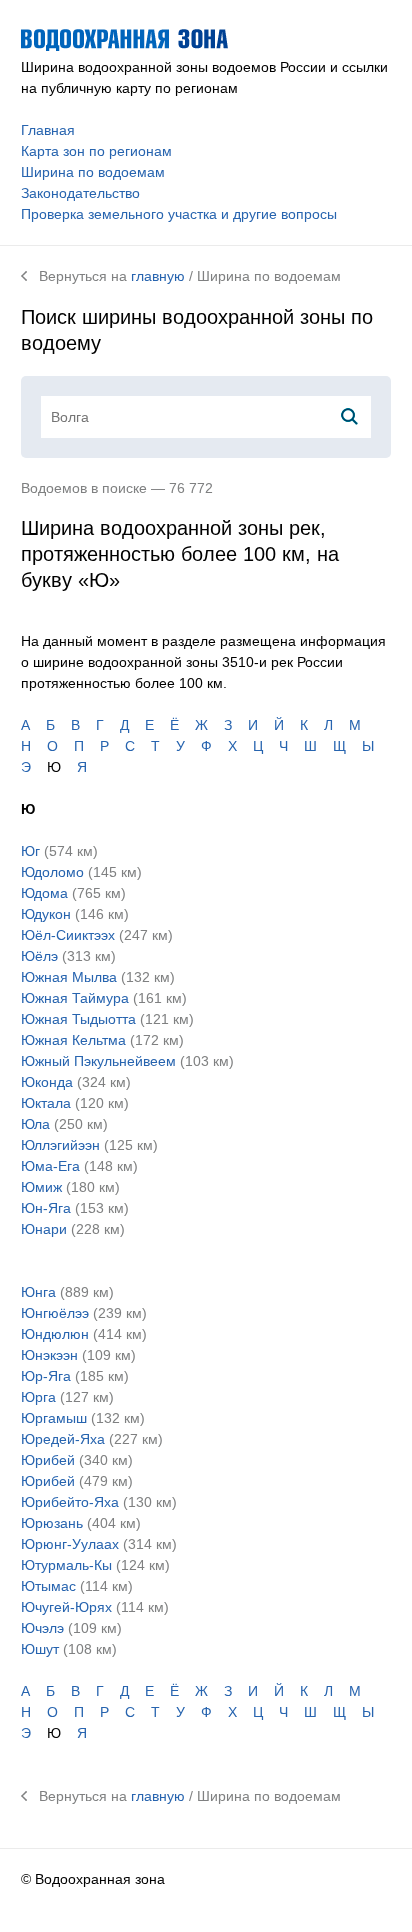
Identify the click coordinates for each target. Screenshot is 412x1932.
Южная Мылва (69, 977)
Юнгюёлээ (55, 1313)
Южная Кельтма (73, 1040)
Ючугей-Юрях (66, 1607)
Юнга (38, 1292)
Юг (30, 851)
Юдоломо (52, 872)
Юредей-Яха (63, 1439)
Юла (35, 1124)
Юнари (44, 1229)
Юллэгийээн (60, 1145)
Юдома (44, 893)
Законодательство (80, 193)
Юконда (47, 1082)
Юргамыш (54, 1418)
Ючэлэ (42, 1628)
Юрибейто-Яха (70, 1502)
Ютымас (48, 1586)
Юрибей (48, 1460)
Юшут (40, 1649)
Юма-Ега (50, 1166)
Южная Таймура (75, 998)
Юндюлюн (55, 1334)
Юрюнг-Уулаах (70, 1544)
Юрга (38, 1397)
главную (158, 276)
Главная (48, 130)
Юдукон (46, 914)
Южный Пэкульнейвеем (98, 1061)
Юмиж (41, 1187)
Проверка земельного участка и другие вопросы (179, 214)
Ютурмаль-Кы (66, 1565)
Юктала (46, 1103)
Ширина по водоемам (93, 172)
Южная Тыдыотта (78, 1019)
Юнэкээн (49, 1355)
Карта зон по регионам (96, 151)
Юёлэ (39, 956)
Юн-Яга (46, 1208)
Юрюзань (52, 1523)
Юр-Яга (46, 1376)
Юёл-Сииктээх (68, 935)
